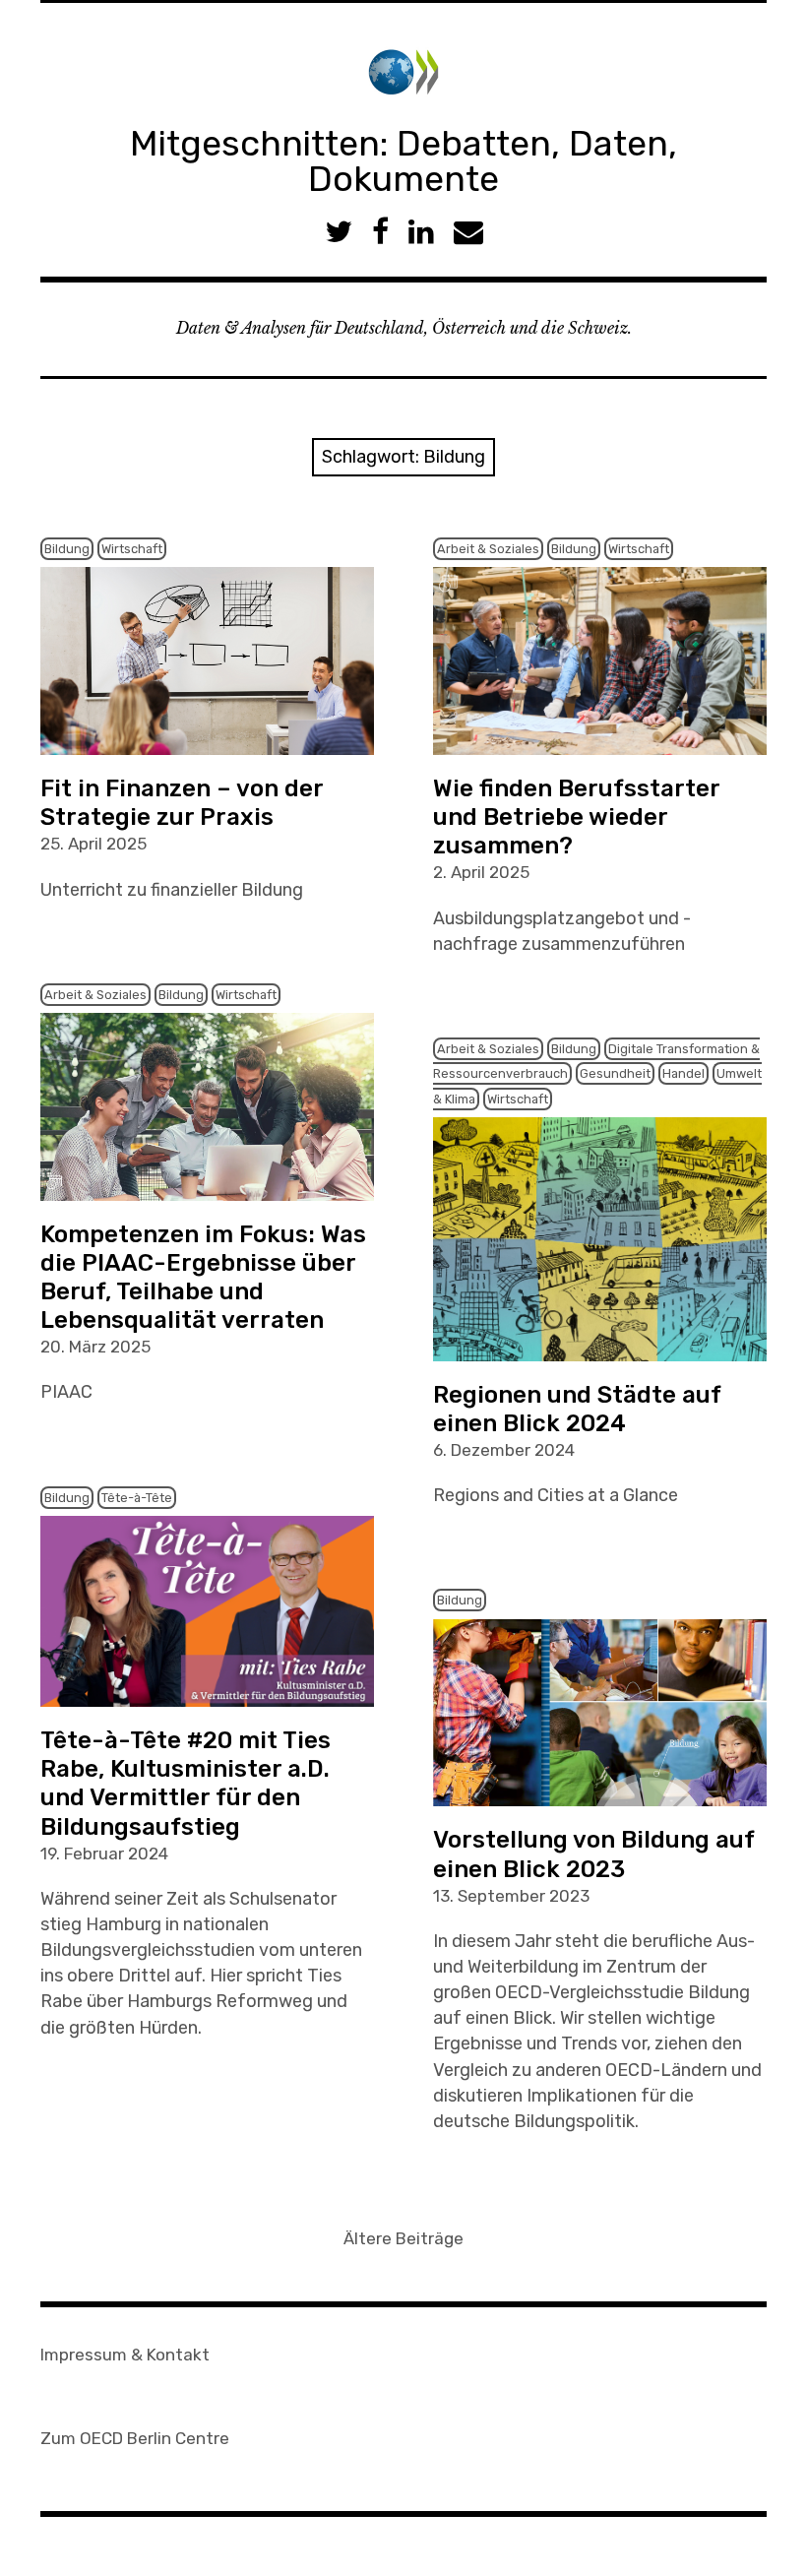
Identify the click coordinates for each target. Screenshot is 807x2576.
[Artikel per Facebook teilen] (380, 232)
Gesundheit (615, 1073)
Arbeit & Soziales (488, 549)
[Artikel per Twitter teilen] (339, 232)
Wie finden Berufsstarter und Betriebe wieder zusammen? (577, 817)
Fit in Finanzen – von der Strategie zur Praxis (182, 803)
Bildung (67, 549)
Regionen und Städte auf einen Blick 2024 (577, 1409)
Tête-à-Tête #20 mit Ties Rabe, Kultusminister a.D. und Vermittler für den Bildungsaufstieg (186, 1783)
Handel (683, 1073)
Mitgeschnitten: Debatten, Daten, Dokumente (403, 161)
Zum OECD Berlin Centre (135, 2438)
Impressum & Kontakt (125, 2355)
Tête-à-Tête (137, 1498)
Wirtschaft (132, 549)
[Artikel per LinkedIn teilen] (421, 232)
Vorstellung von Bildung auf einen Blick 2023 (594, 1854)
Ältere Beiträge (403, 2238)
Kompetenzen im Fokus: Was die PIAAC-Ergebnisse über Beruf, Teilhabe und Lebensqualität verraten (203, 1277)
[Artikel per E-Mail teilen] (468, 232)
